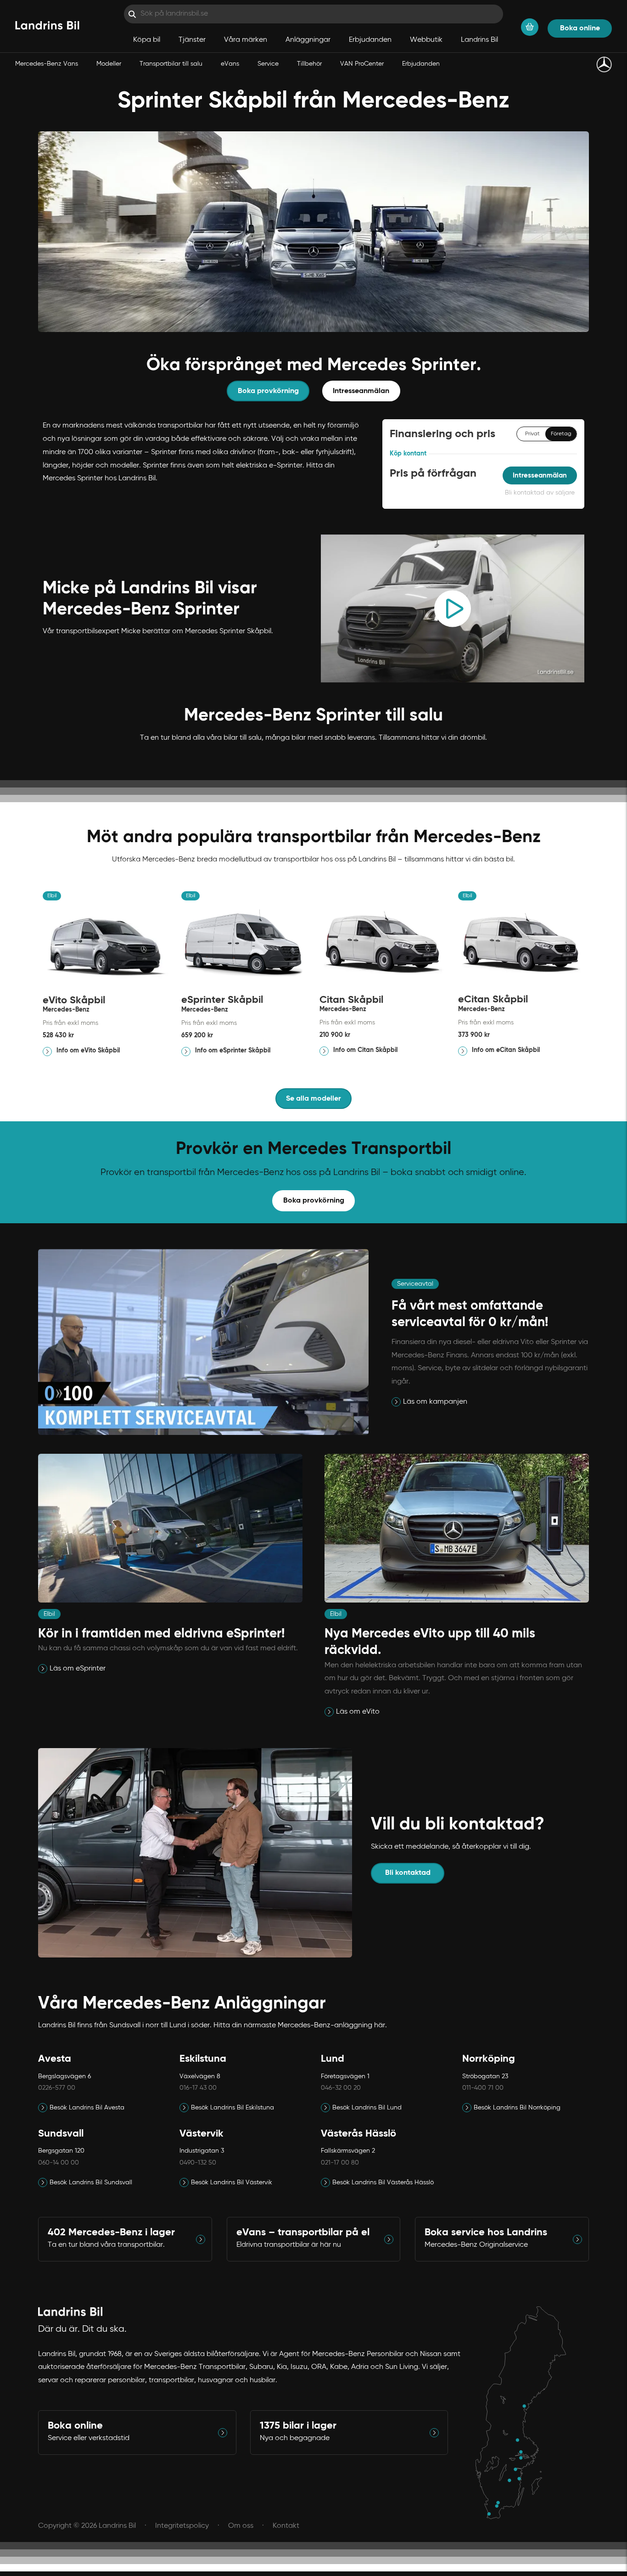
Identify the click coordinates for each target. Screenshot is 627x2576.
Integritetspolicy (182, 2526)
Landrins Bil (479, 40)
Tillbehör (309, 64)
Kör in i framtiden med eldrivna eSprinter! (162, 1634)
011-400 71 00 (483, 2088)
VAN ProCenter (362, 64)
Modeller (109, 64)
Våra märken (246, 40)
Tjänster (192, 40)
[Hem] (47, 26)
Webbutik (426, 40)
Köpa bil (147, 40)
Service (268, 64)
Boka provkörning (268, 391)
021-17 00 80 (340, 2163)
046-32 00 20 (341, 2088)
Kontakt (286, 2526)
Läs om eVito (358, 1712)
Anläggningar (308, 40)
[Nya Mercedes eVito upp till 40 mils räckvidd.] (330, 1712)
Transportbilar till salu (171, 64)
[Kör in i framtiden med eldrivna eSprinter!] (44, 1669)
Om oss (241, 2526)
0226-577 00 (57, 2088)
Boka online (580, 28)
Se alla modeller (313, 1099)
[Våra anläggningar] (525, 2413)
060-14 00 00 (59, 2163)
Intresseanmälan (361, 391)
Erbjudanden (421, 64)
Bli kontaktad (408, 1873)
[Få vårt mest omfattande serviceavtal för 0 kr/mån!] (397, 1402)
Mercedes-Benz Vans (47, 64)
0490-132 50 (198, 2163)
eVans (230, 64)
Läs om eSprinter (78, 1669)
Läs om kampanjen (435, 1402)
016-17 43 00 (198, 2088)
